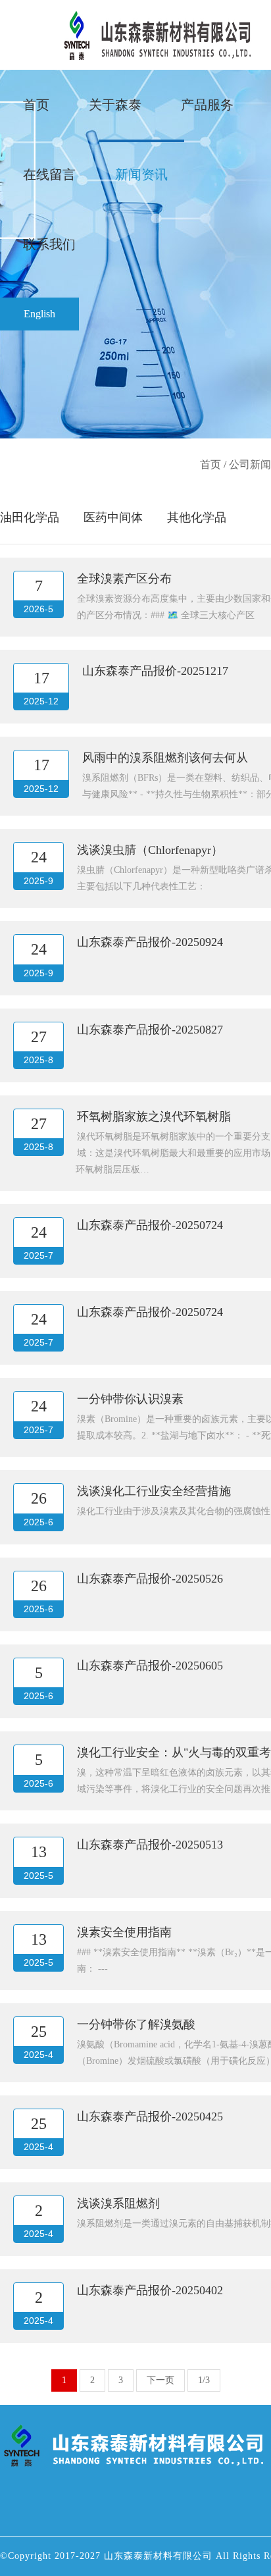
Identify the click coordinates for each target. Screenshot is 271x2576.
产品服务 (207, 105)
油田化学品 (30, 517)
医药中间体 (113, 517)
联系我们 (49, 244)
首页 (36, 105)
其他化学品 (197, 517)
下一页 (160, 2380)
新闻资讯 (141, 174)
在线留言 (49, 174)
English (39, 314)
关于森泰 (115, 105)
